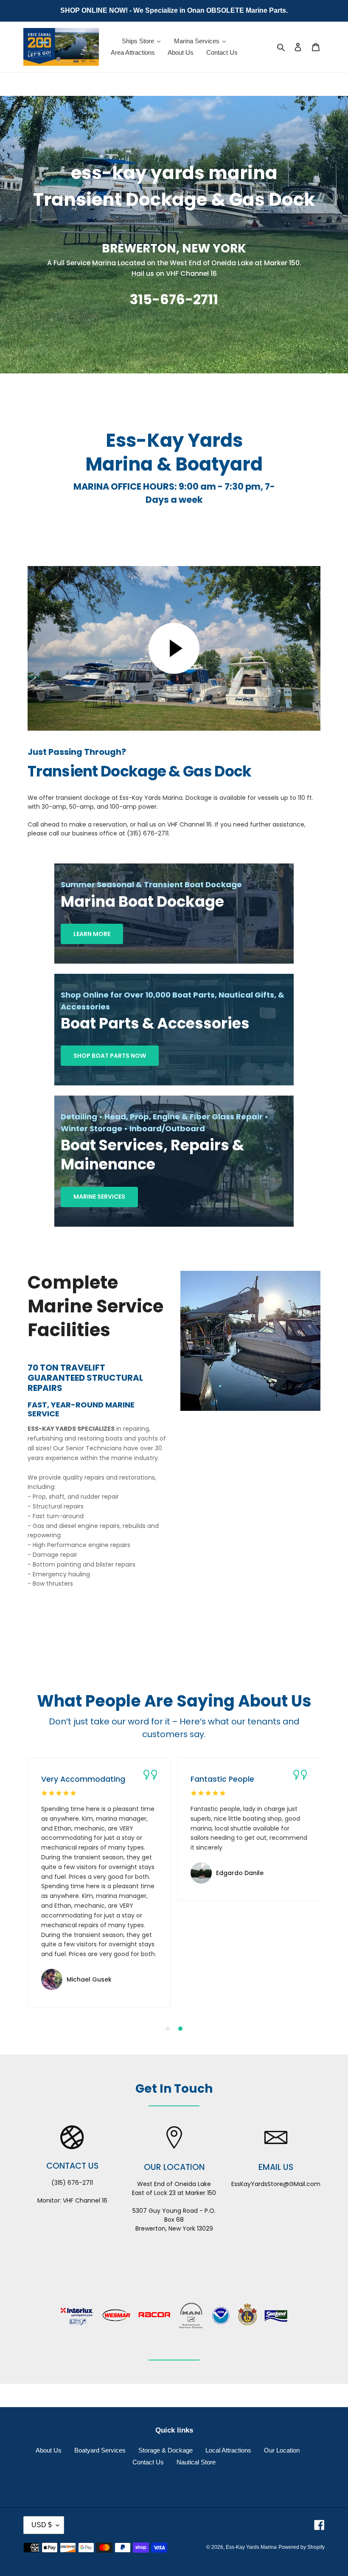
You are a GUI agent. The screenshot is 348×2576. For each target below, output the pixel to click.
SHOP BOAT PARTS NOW (110, 1056)
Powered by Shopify (302, 2547)
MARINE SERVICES (99, 1197)
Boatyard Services (100, 2450)
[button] (168, 2029)
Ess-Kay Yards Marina (251, 2547)
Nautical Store (196, 2462)
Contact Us (148, 2462)
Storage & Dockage (166, 2450)
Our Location (282, 2450)
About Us (49, 2450)
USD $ (42, 2525)
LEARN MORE (92, 934)
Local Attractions (228, 2450)
